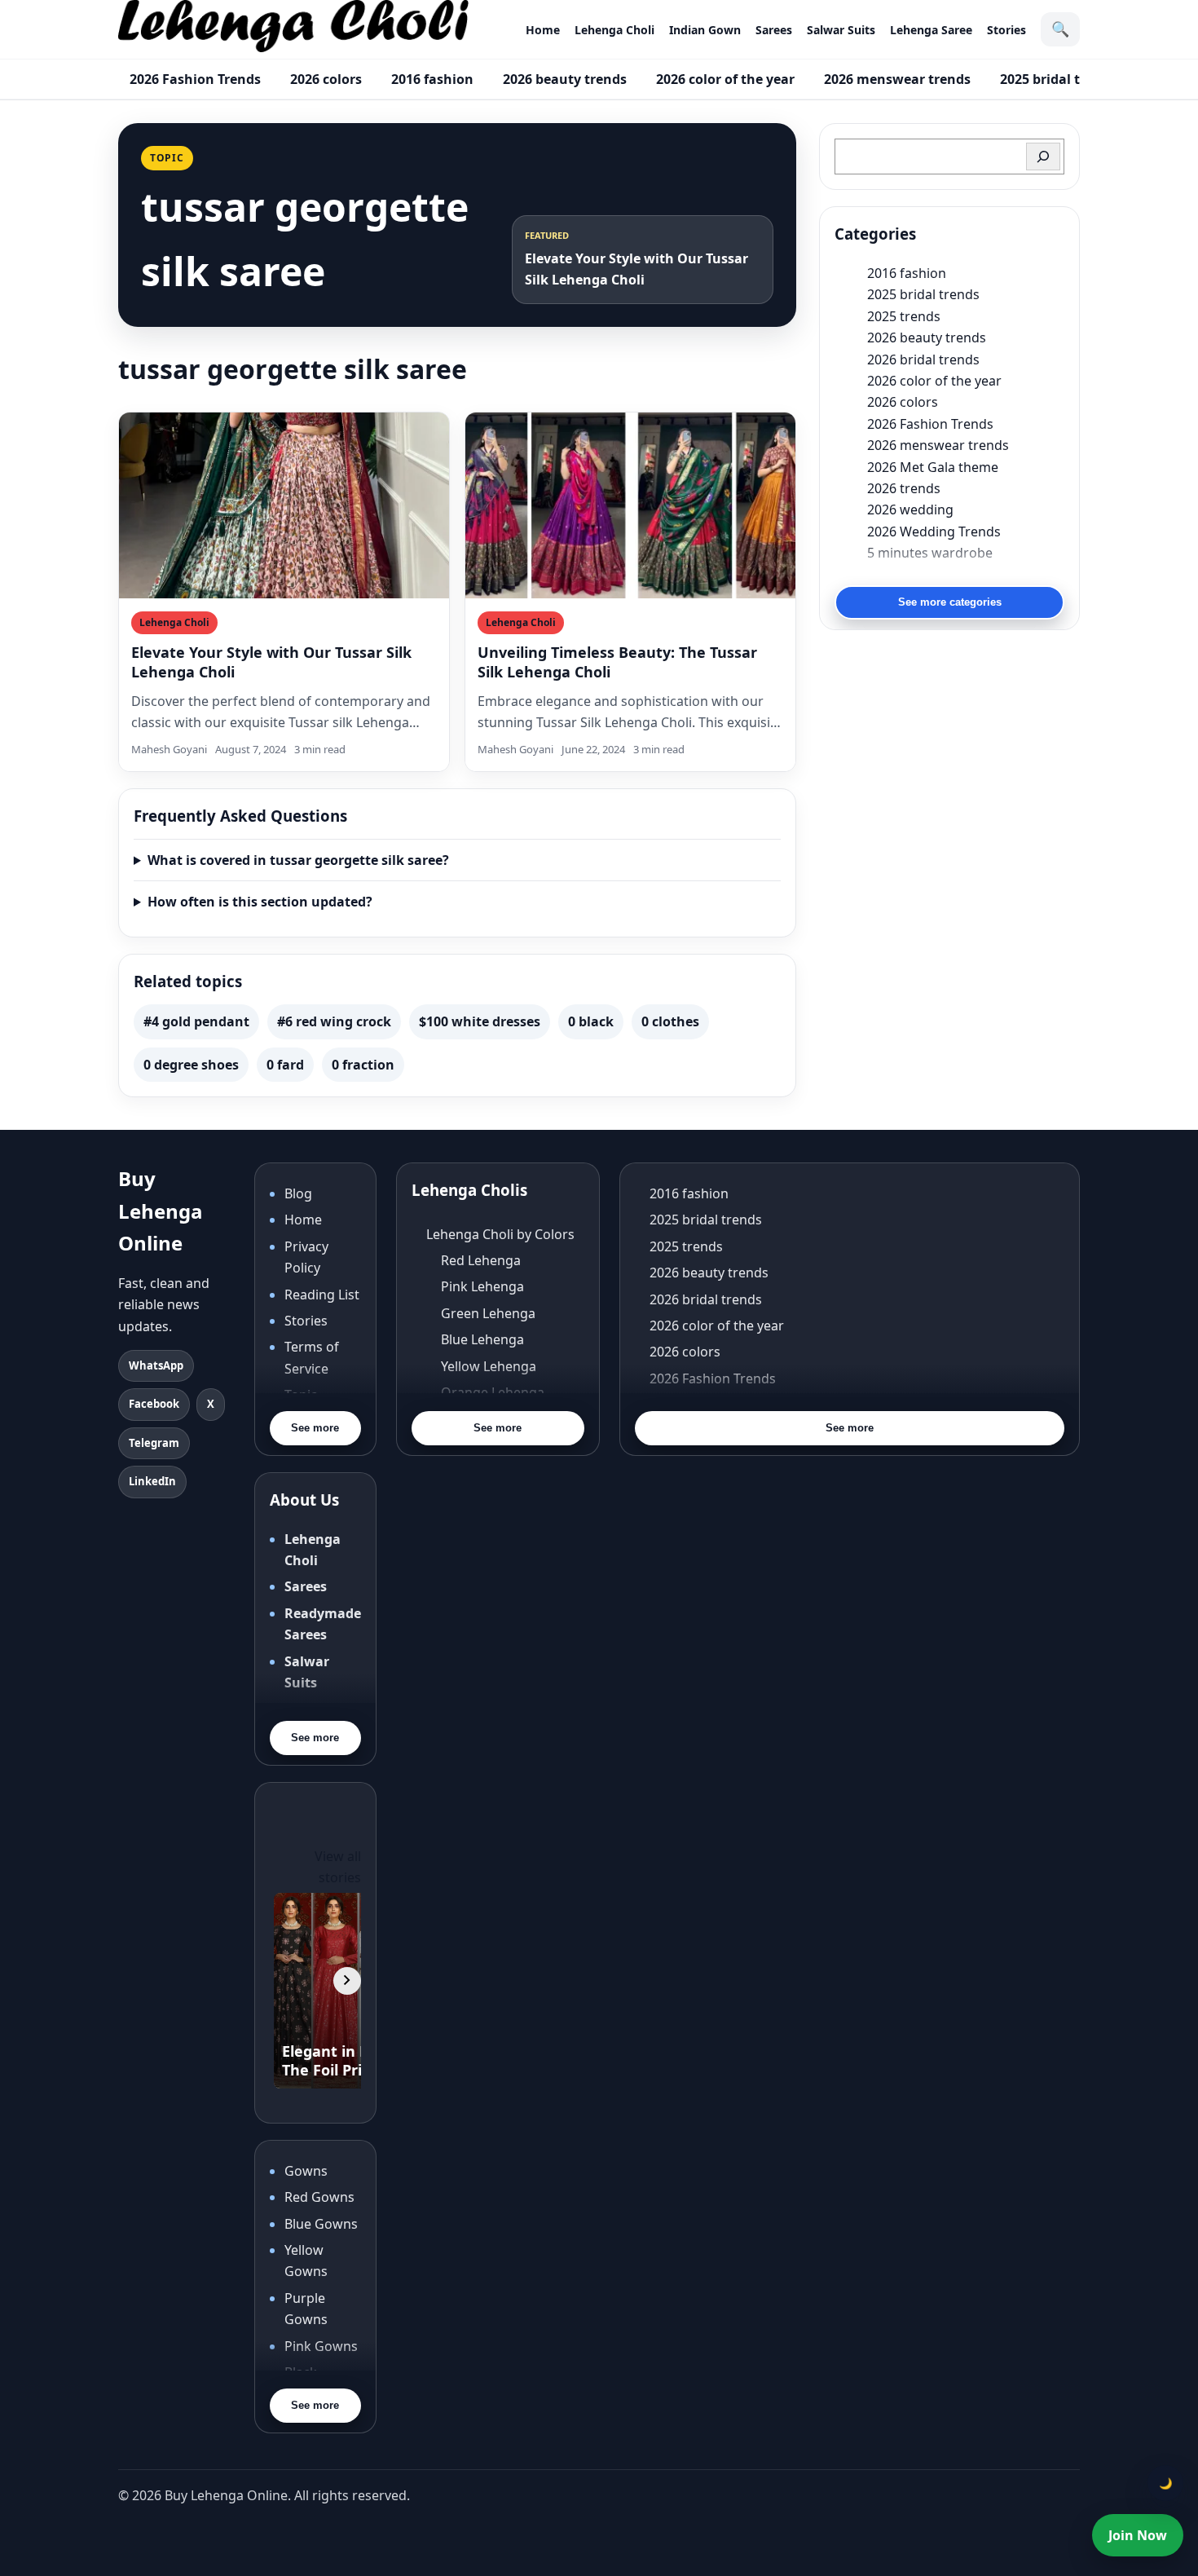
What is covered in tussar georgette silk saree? (298, 860)
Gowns (306, 2171)
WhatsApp (156, 1365)
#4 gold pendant (196, 1021)
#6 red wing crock (334, 1021)
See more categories (950, 602)
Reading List (322, 1295)
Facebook (154, 1404)
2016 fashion (432, 79)
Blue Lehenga (482, 1339)
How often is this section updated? (260, 902)
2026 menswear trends (897, 79)
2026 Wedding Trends (934, 532)
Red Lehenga (481, 1260)
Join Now (1138, 2535)
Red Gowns (319, 2197)
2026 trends (904, 488)
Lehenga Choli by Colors (500, 1234)
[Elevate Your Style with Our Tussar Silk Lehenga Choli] (284, 505)
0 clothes (670, 1021)
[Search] (1043, 157)
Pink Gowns (321, 2346)
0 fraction (363, 1065)
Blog (298, 1193)
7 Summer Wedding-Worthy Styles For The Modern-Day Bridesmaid (966, 574)
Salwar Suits (841, 30)
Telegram (154, 1443)
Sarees (774, 30)
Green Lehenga (488, 1313)
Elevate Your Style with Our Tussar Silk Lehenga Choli (271, 662)
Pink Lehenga (482, 1286)
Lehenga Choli (614, 30)
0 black (591, 1021)
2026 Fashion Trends (195, 79)
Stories (1006, 30)
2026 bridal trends (923, 359)
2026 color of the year (725, 79)
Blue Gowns (321, 2224)
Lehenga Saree (931, 30)
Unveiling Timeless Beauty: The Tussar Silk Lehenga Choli (617, 662)
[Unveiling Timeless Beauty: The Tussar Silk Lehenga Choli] (630, 505)
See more (315, 1428)
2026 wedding (910, 509)
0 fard (285, 1065)
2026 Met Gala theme (933, 467)
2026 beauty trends (565, 79)
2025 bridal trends (1058, 79)
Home (543, 30)
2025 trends (904, 316)
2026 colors (326, 79)
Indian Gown (705, 30)
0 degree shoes (191, 1065)
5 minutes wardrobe (930, 553)
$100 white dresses (480, 1021)
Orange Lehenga (493, 1392)
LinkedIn (152, 1481)
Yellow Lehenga (489, 1366)
